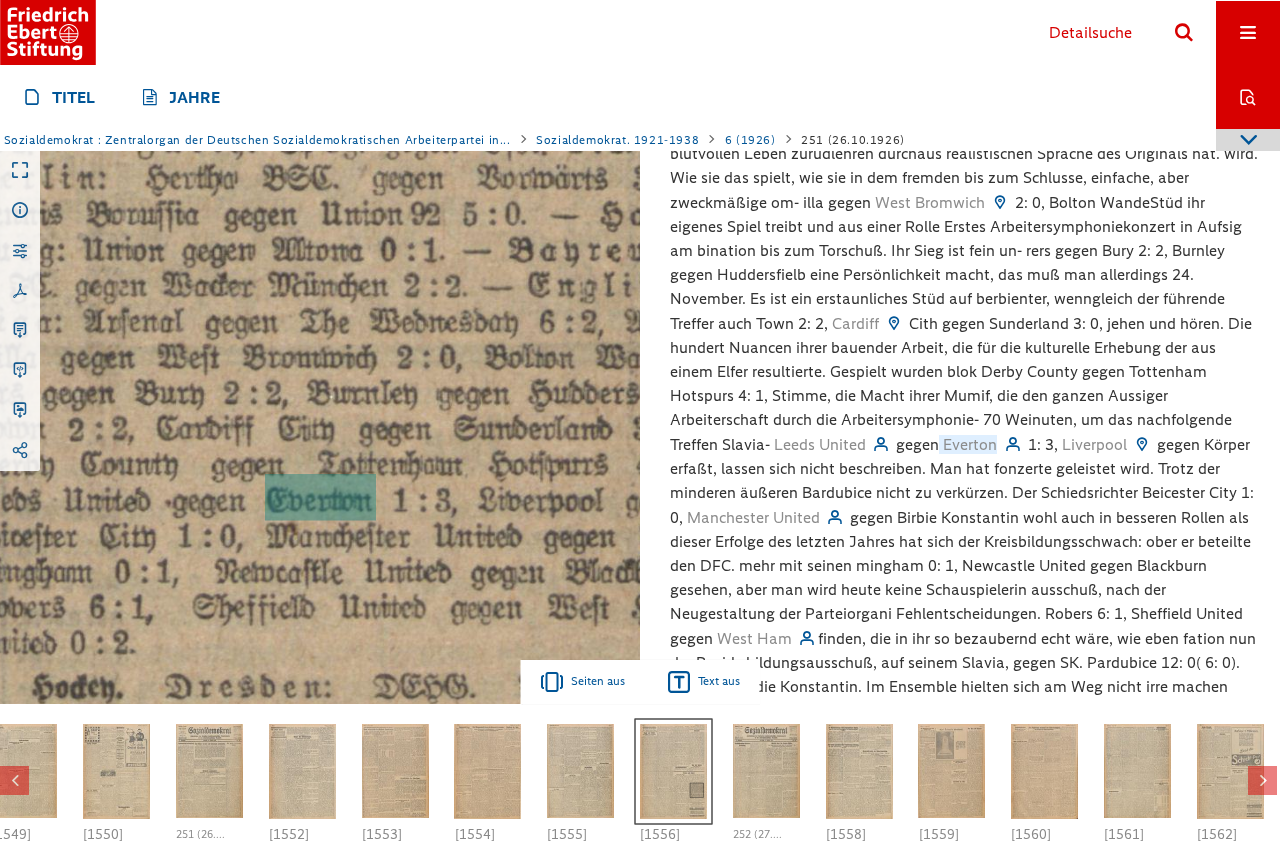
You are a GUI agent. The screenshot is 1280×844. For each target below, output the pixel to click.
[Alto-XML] (20, 371)
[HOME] (48, 32)
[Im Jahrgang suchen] (1248, 97)
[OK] (1184, 33)
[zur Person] (881, 444)
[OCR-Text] (20, 331)
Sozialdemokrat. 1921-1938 (617, 140)
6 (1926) (750, 140)
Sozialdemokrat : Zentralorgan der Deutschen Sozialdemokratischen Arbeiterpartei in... (257, 140)
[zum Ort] (1000, 202)
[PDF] (20, 291)
